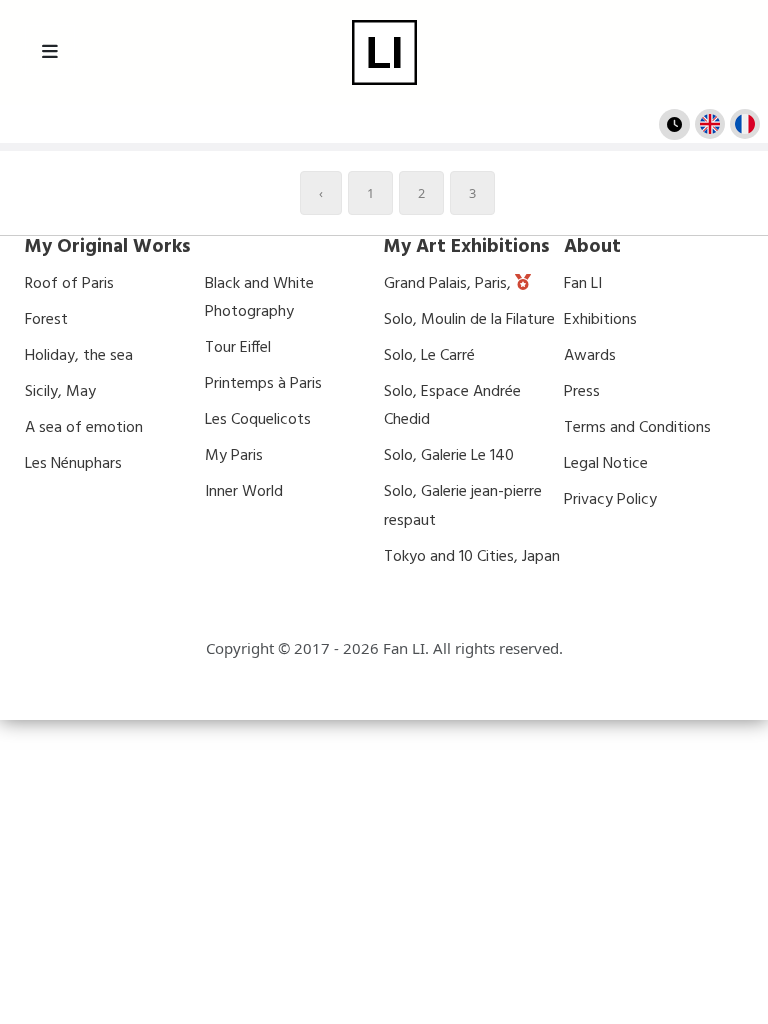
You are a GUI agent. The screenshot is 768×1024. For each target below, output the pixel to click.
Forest (46, 320)
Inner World (244, 492)
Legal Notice (606, 464)
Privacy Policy (610, 500)
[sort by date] (674, 124)
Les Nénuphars (73, 464)
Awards (590, 356)
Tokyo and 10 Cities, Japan (472, 557)
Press (582, 392)
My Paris (234, 456)
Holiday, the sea (79, 356)
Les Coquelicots (258, 420)
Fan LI (583, 284)
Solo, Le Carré (429, 356)
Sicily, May (60, 392)
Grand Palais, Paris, (449, 284)
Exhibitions (600, 320)
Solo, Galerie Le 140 (449, 456)
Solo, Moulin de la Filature (469, 320)
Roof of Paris (69, 284)
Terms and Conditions (637, 428)
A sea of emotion (84, 428)
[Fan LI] (384, 52)
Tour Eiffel (238, 348)
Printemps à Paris (263, 384)
